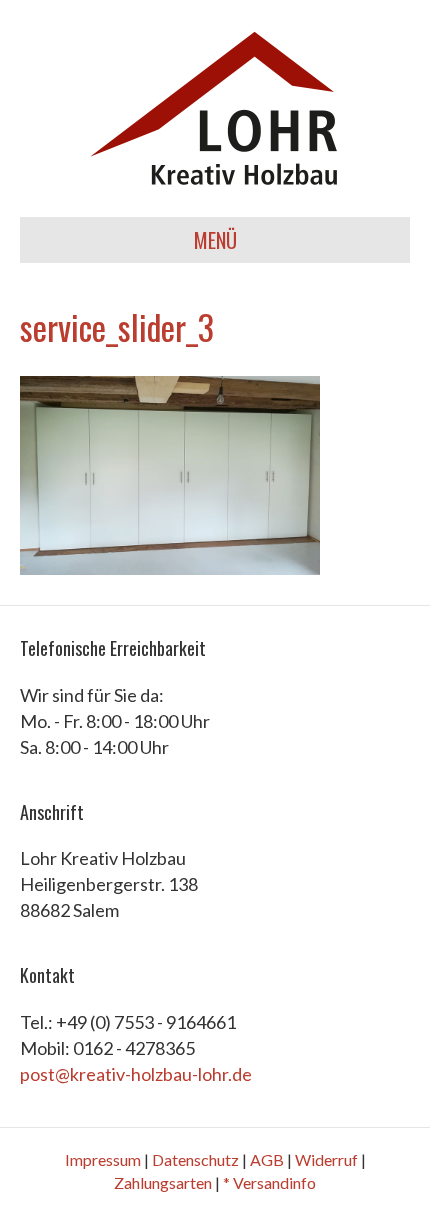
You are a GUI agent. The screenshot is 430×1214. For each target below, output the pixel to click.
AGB (267, 1159)
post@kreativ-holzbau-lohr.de (136, 1074)
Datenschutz (195, 1159)
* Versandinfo (269, 1182)
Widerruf (326, 1159)
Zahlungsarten (163, 1182)
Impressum (103, 1159)
